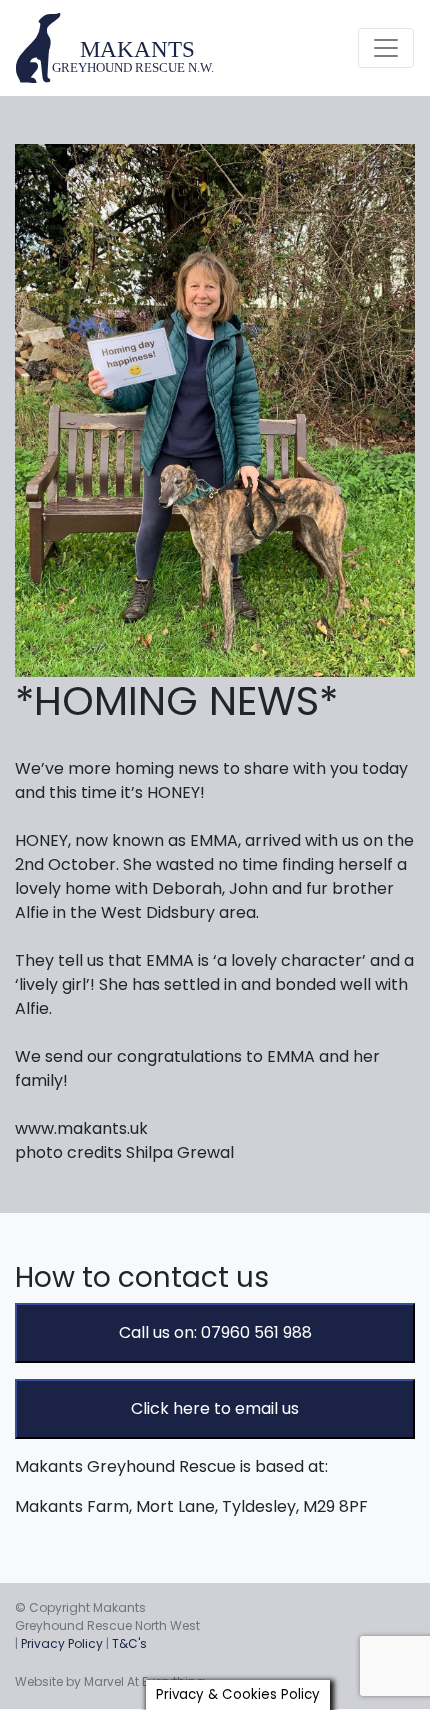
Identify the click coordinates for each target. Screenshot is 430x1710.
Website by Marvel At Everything (110, 1681)
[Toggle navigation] (386, 48)
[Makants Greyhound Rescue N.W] (116, 48)
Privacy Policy (62, 1643)
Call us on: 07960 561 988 (215, 1332)
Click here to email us (215, 1408)
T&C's (129, 1643)
